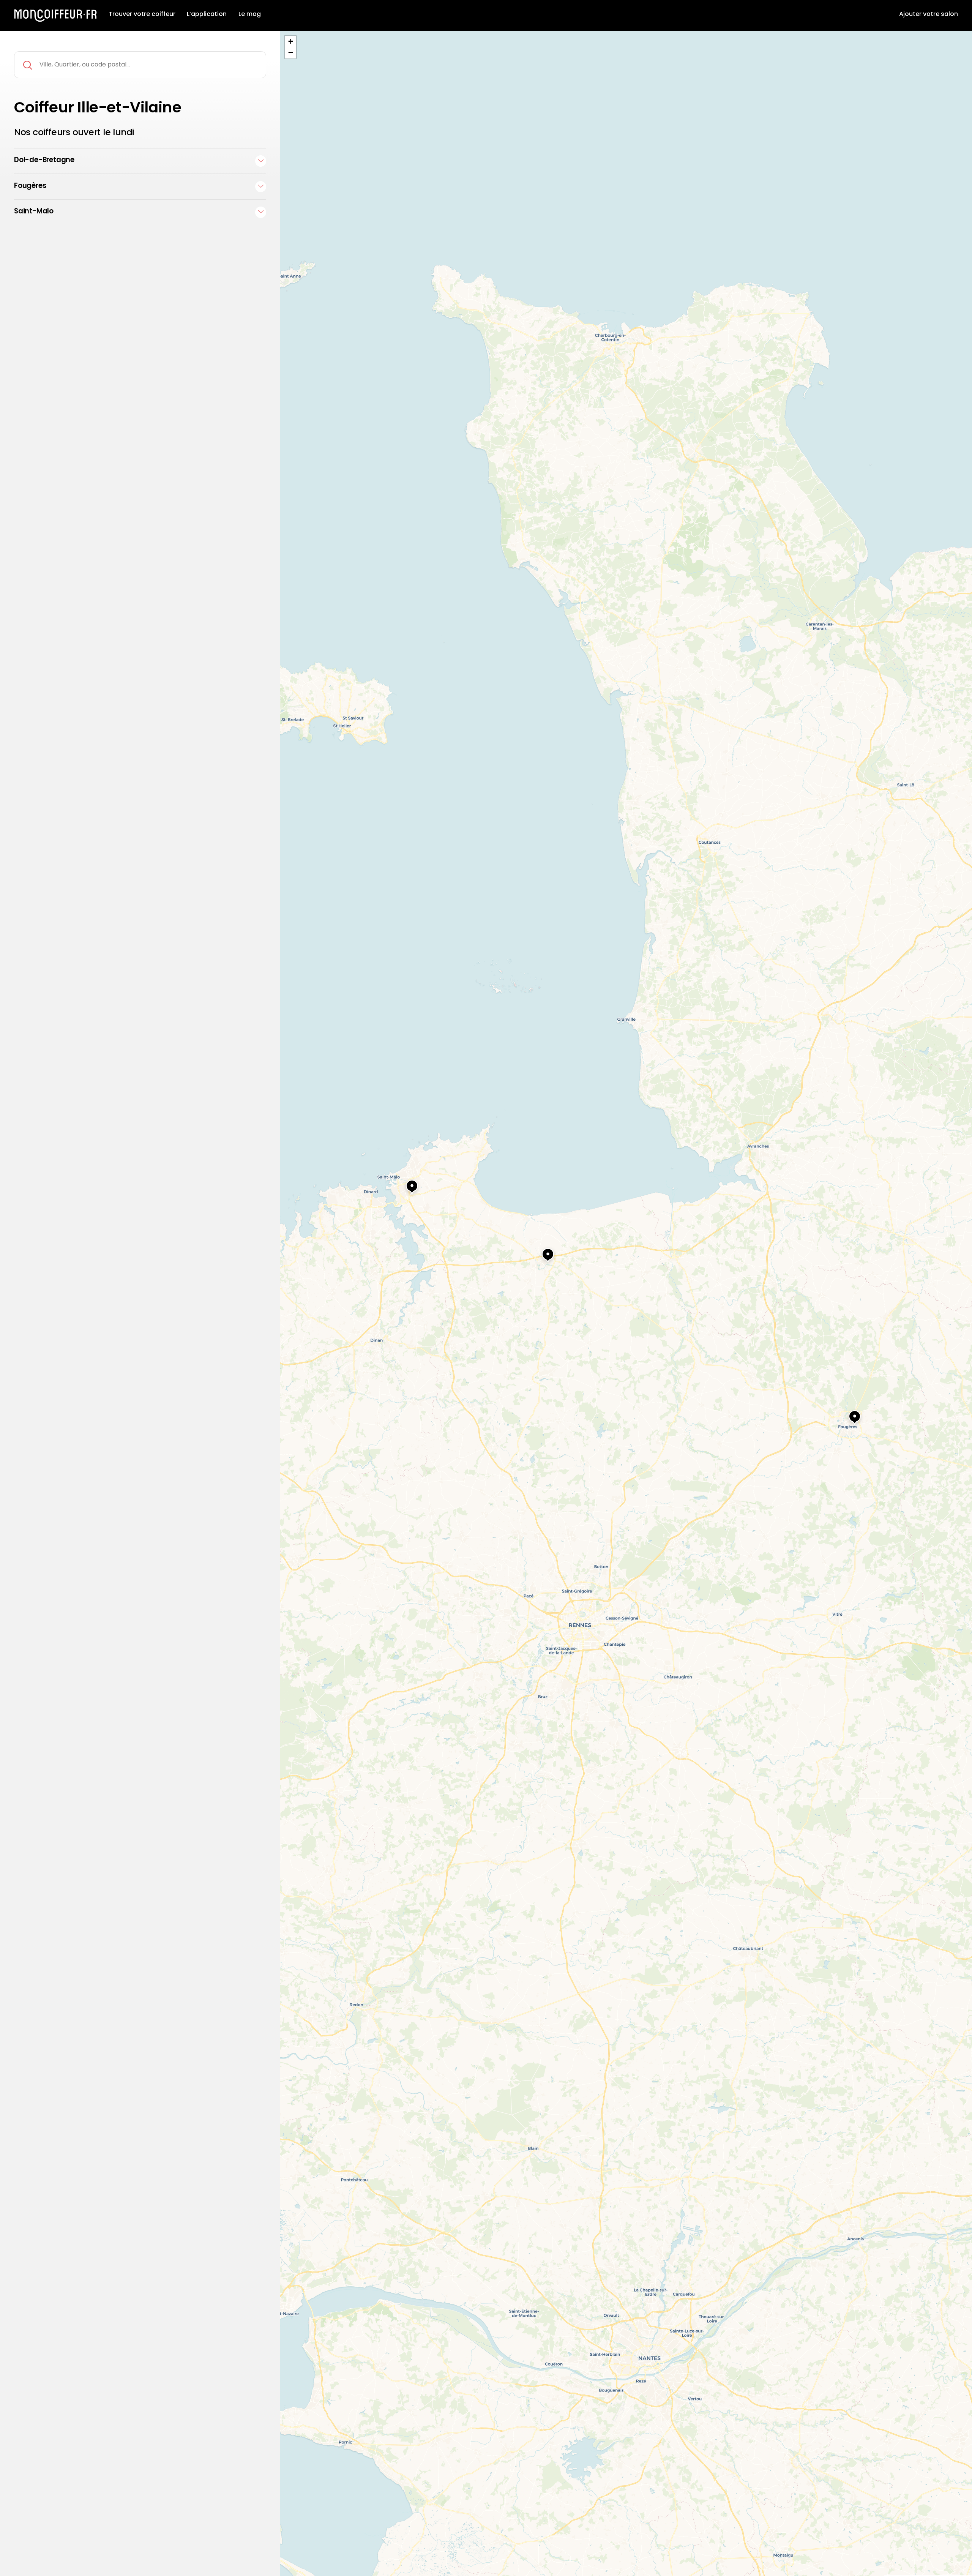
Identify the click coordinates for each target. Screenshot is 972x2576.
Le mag (250, 14)
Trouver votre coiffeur (142, 14)
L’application (207, 14)
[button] (847, 1413)
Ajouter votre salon (929, 14)
